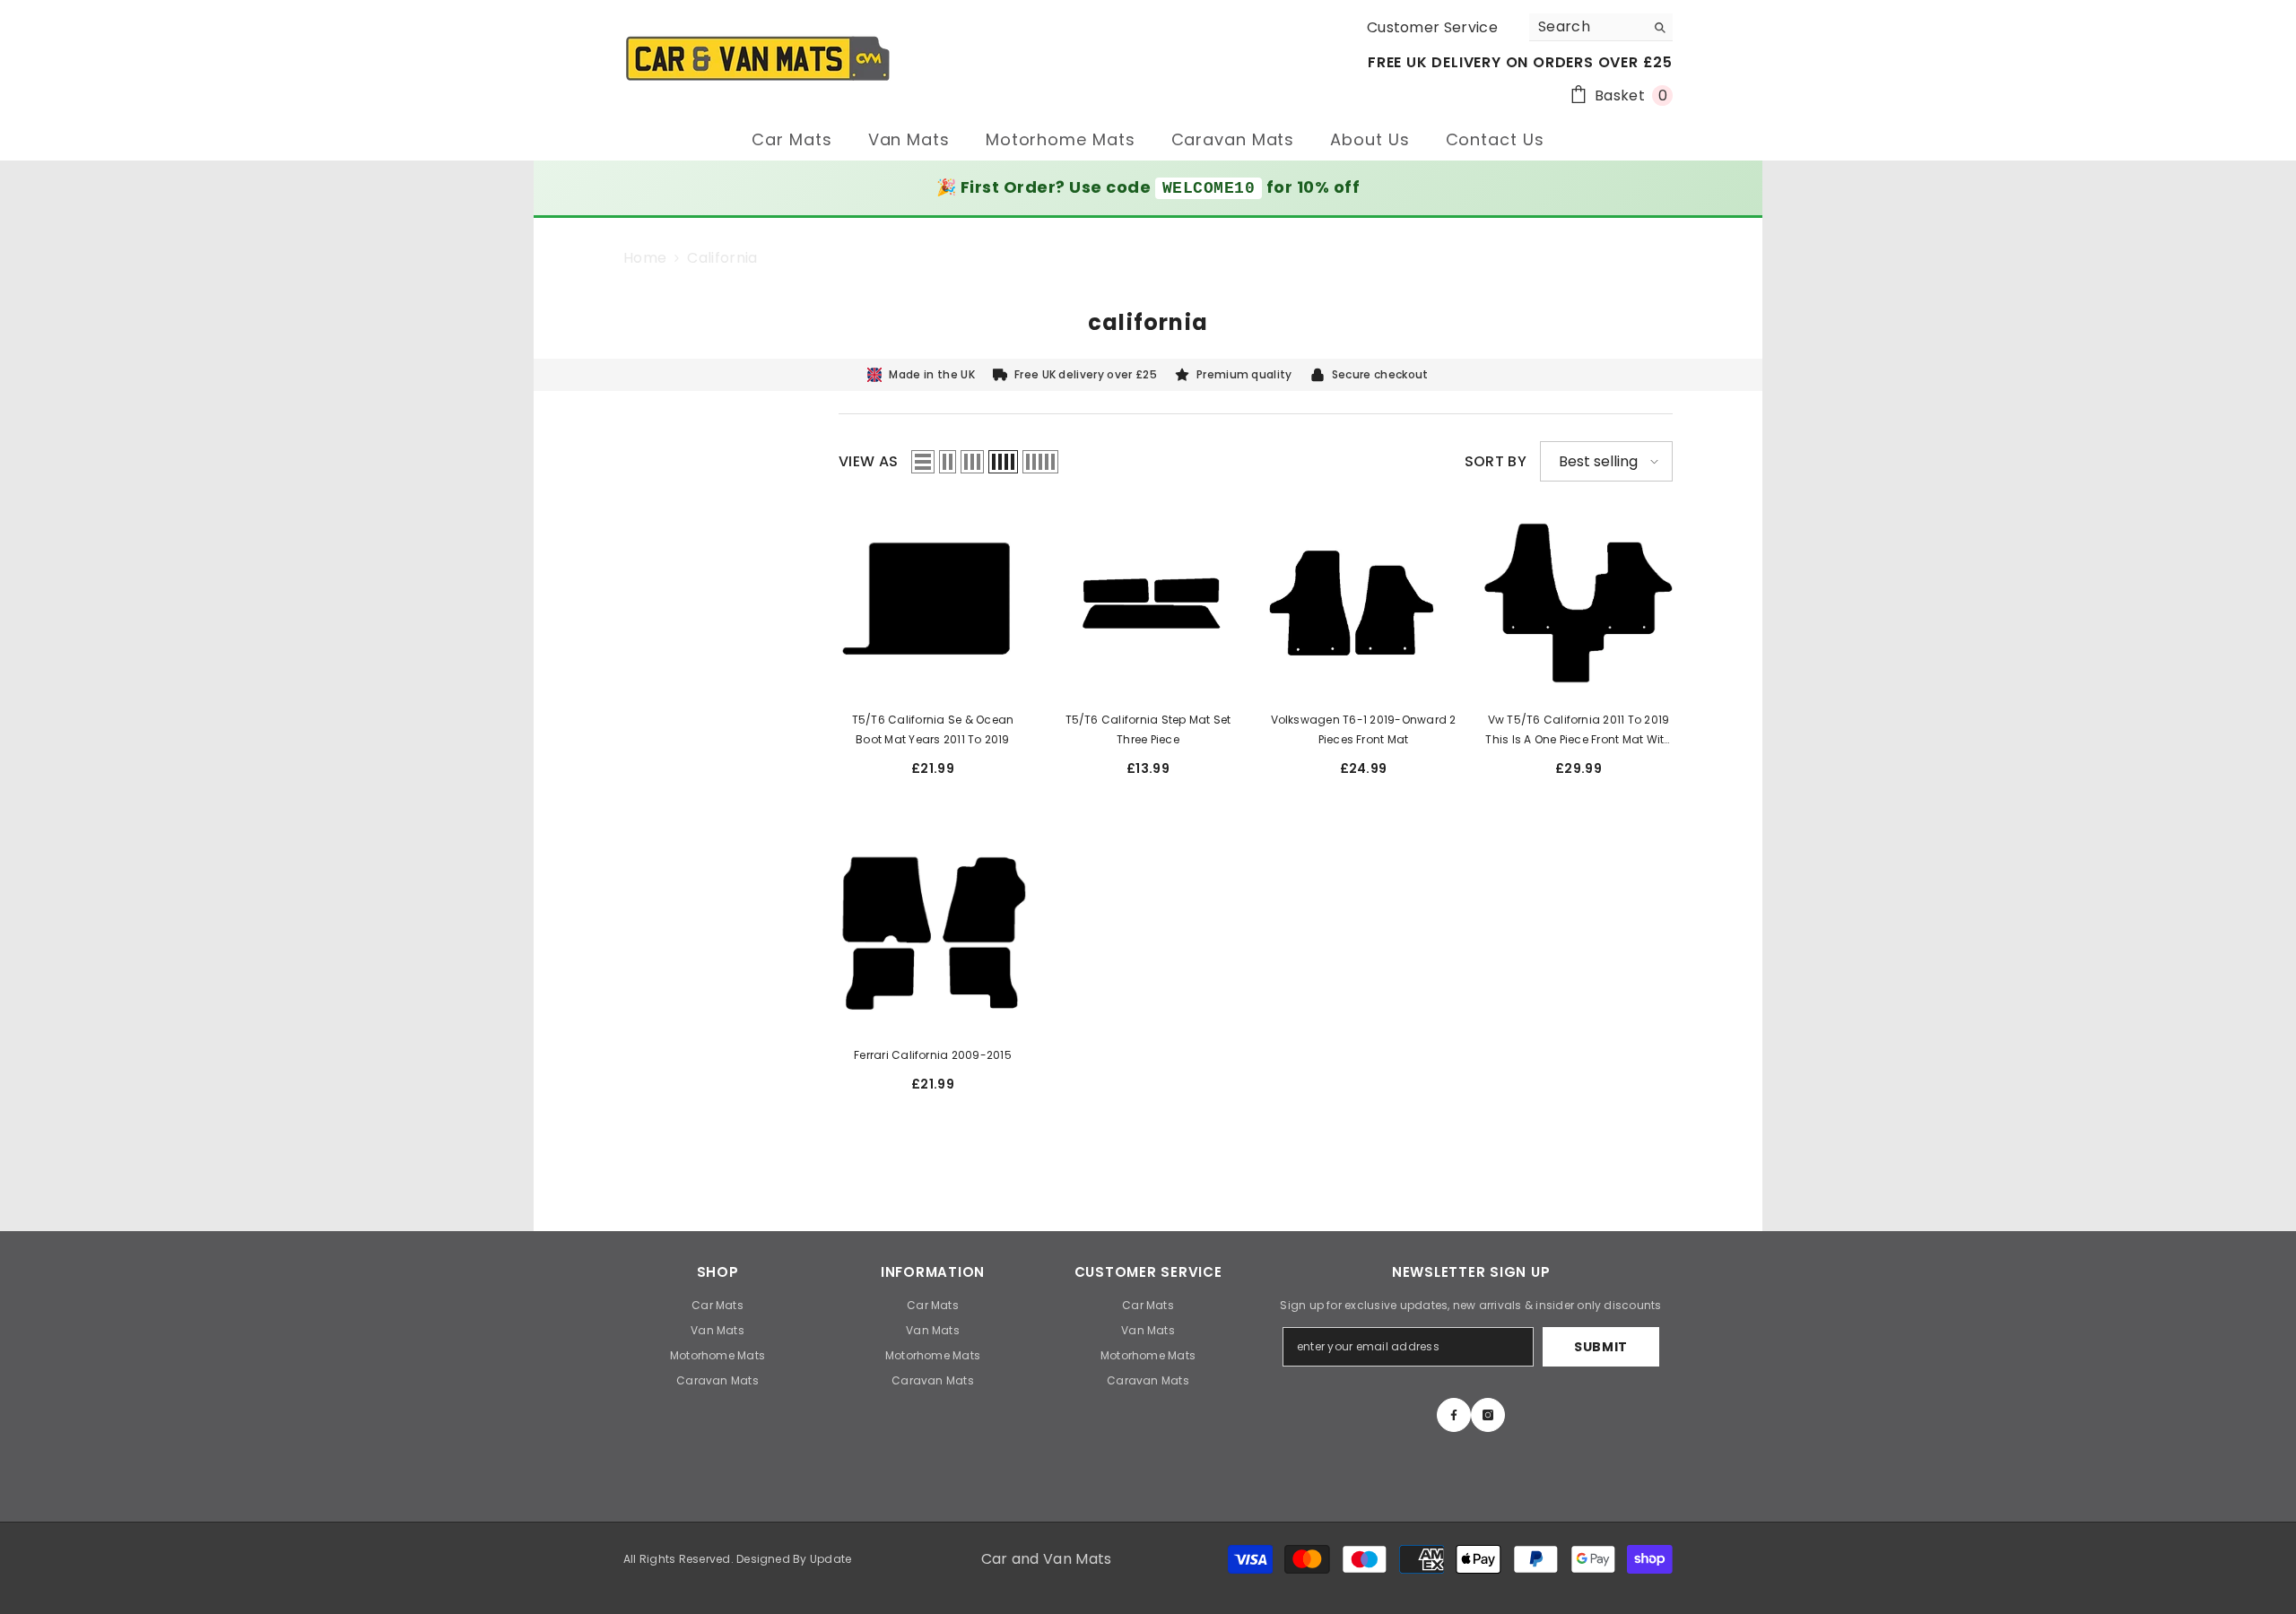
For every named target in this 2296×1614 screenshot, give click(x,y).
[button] (923, 462)
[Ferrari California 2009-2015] (933, 938)
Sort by (1496, 462)
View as (868, 462)
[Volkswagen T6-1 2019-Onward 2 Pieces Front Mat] (1363, 603)
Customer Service (1432, 27)
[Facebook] (1454, 1415)
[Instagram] (1488, 1415)
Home (645, 258)
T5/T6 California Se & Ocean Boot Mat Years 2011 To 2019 (933, 729)
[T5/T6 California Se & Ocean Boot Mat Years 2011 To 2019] (933, 603)
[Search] (1601, 27)
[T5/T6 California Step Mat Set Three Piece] (1148, 603)
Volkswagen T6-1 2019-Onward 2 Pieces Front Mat (1364, 729)
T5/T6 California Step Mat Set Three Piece (1148, 729)
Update (831, 1559)
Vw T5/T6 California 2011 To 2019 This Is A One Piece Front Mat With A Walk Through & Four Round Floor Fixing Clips (1578, 731)
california (722, 258)
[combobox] (1587, 27)
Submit (1601, 1347)
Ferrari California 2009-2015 (933, 1055)
